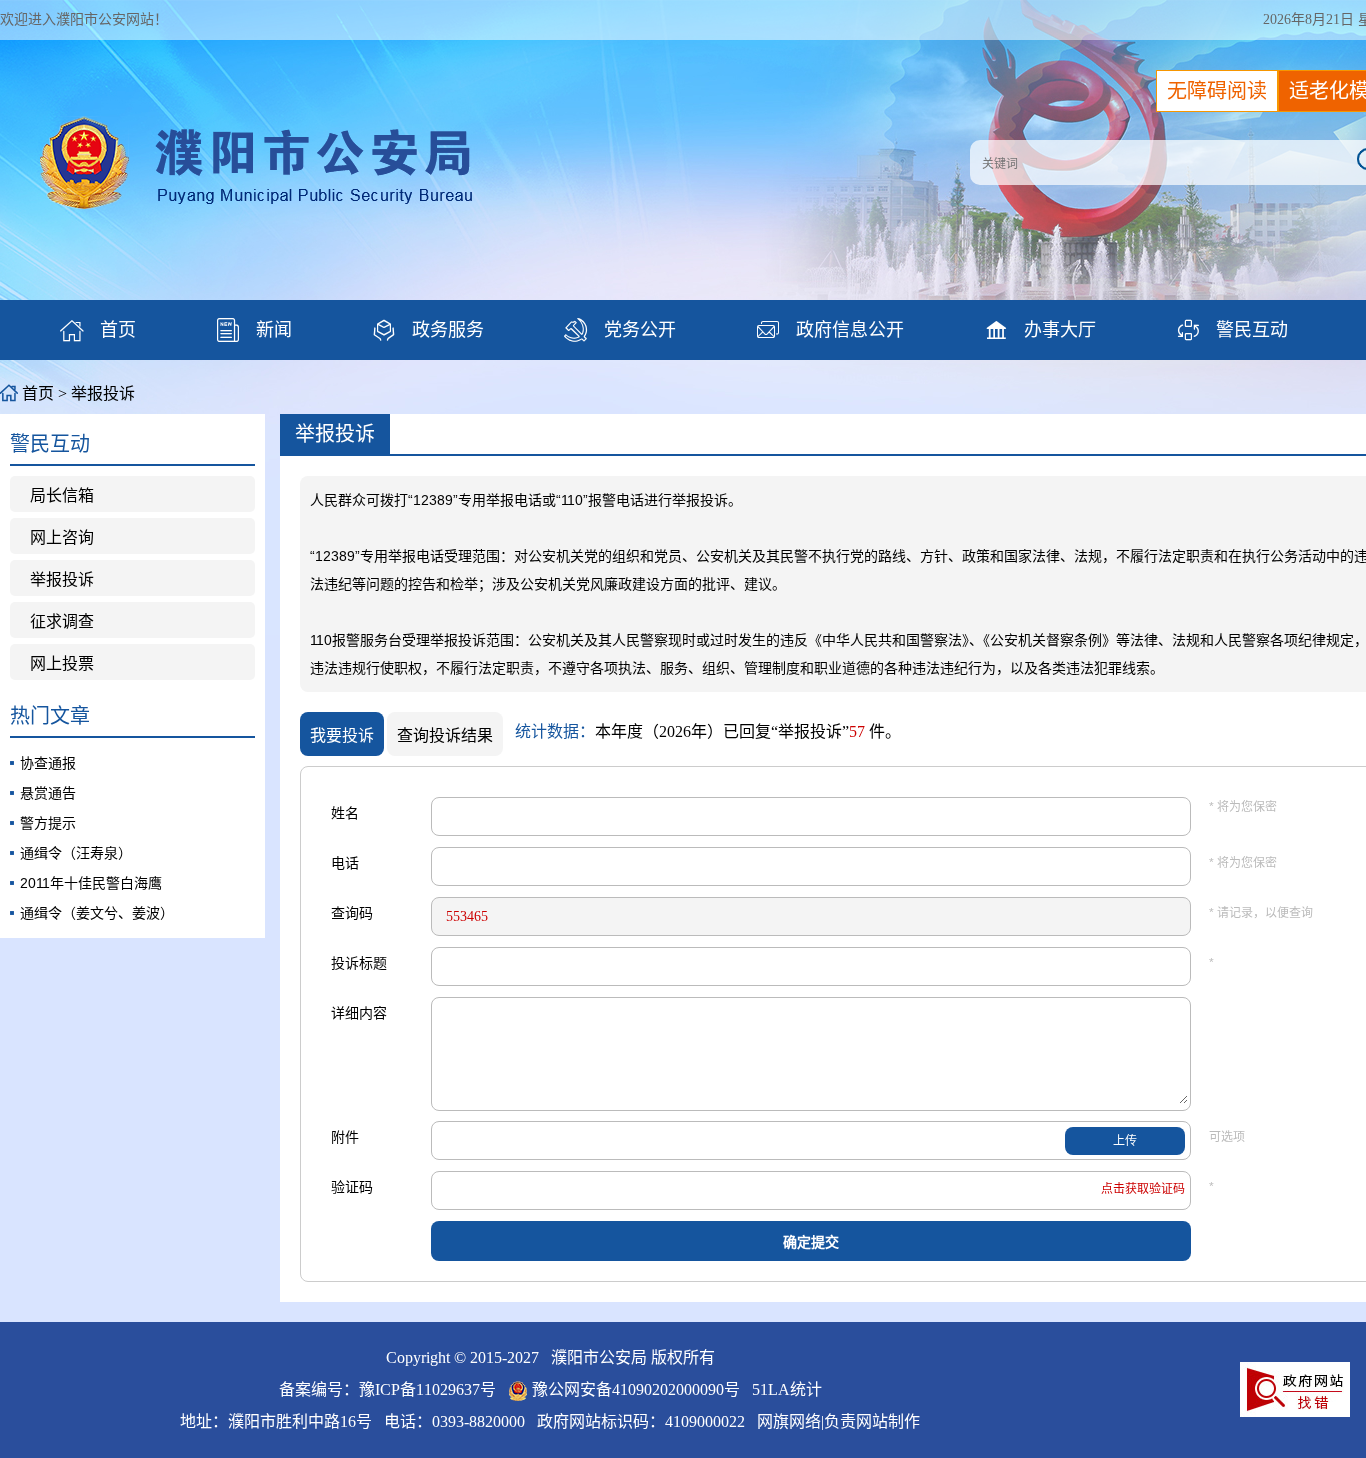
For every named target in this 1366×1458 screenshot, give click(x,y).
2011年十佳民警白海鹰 (91, 883)
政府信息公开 (830, 330)
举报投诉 (62, 579)
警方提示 (48, 823)
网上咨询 (62, 537)
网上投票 (62, 663)
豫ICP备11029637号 (427, 1389)
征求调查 (62, 621)
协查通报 (48, 763)
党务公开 (620, 330)
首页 (98, 330)
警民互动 (1232, 330)
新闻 (254, 330)
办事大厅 (1040, 330)
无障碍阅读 (1217, 91)
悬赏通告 (48, 793)
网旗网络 (789, 1421)
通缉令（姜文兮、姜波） (97, 913)
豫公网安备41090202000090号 (636, 1389)
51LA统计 (787, 1389)
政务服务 (428, 330)
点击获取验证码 (1143, 1189)
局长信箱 (62, 495)
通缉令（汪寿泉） (76, 853)
